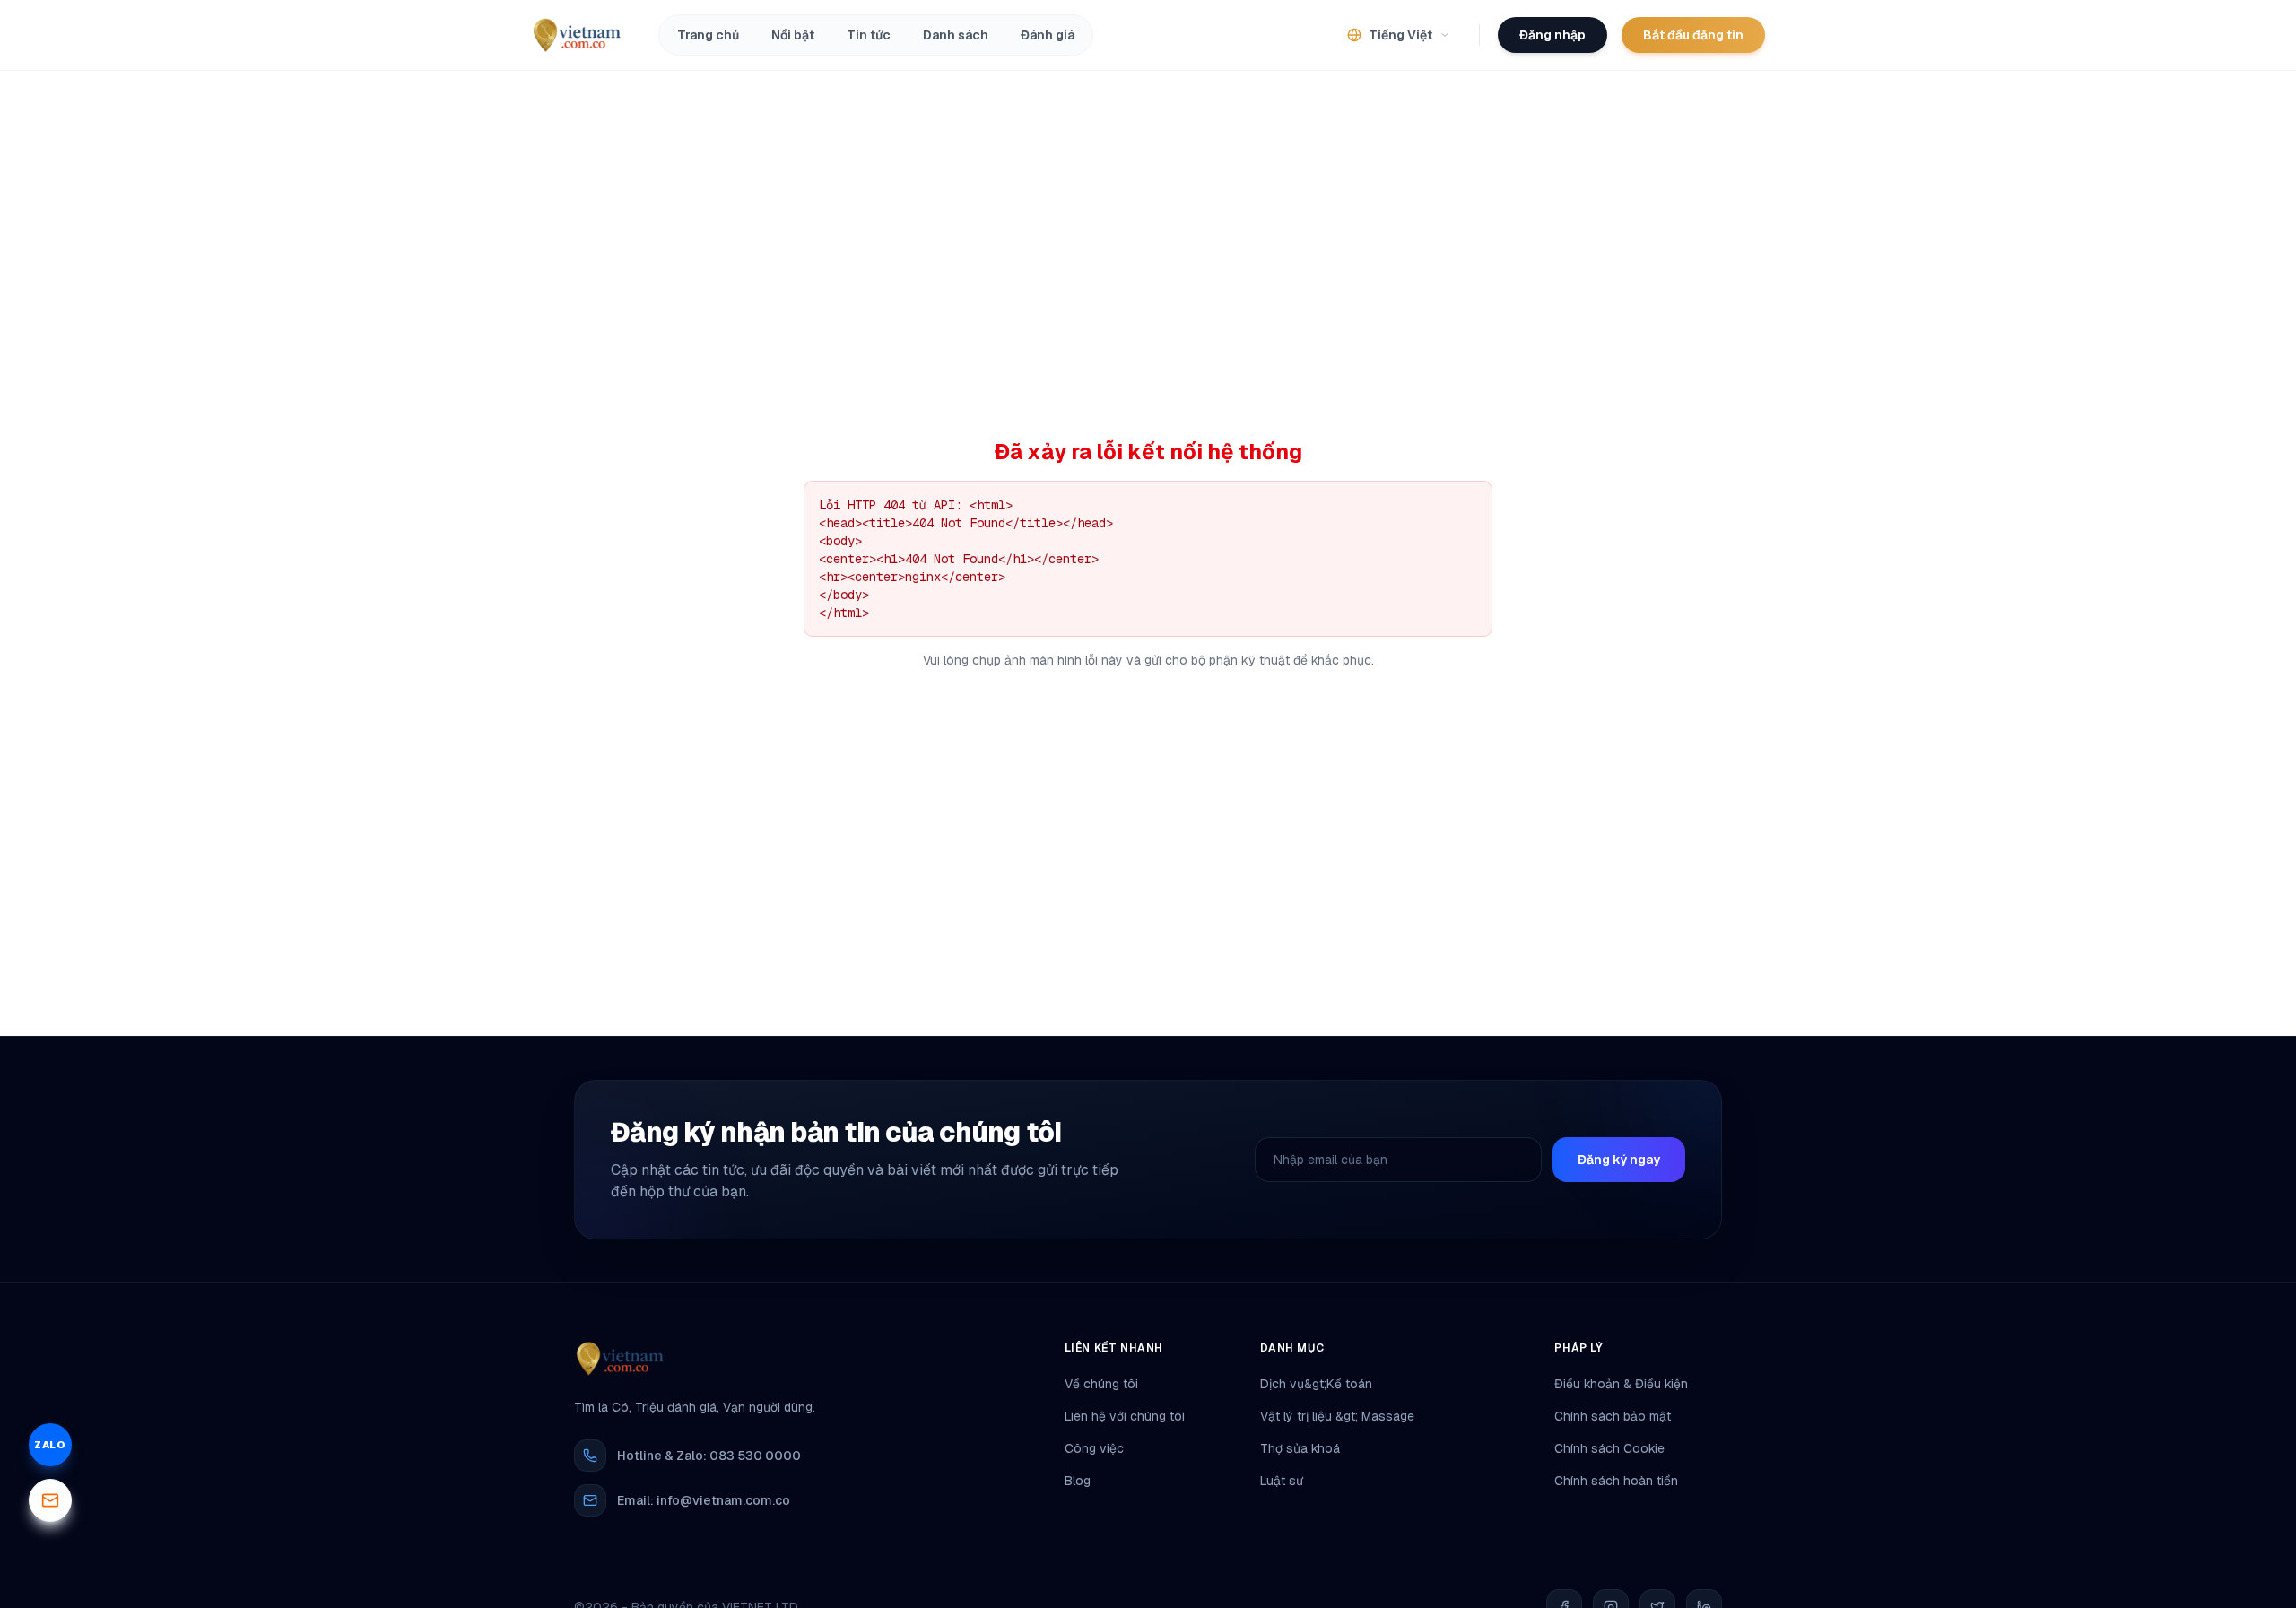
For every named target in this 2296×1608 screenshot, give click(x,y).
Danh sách (956, 35)
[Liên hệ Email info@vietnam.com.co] (50, 1500)
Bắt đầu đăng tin (1693, 35)
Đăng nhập (1552, 35)
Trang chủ (708, 35)
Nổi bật (793, 35)
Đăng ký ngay (1619, 1160)
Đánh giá (1048, 35)
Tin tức (869, 35)
